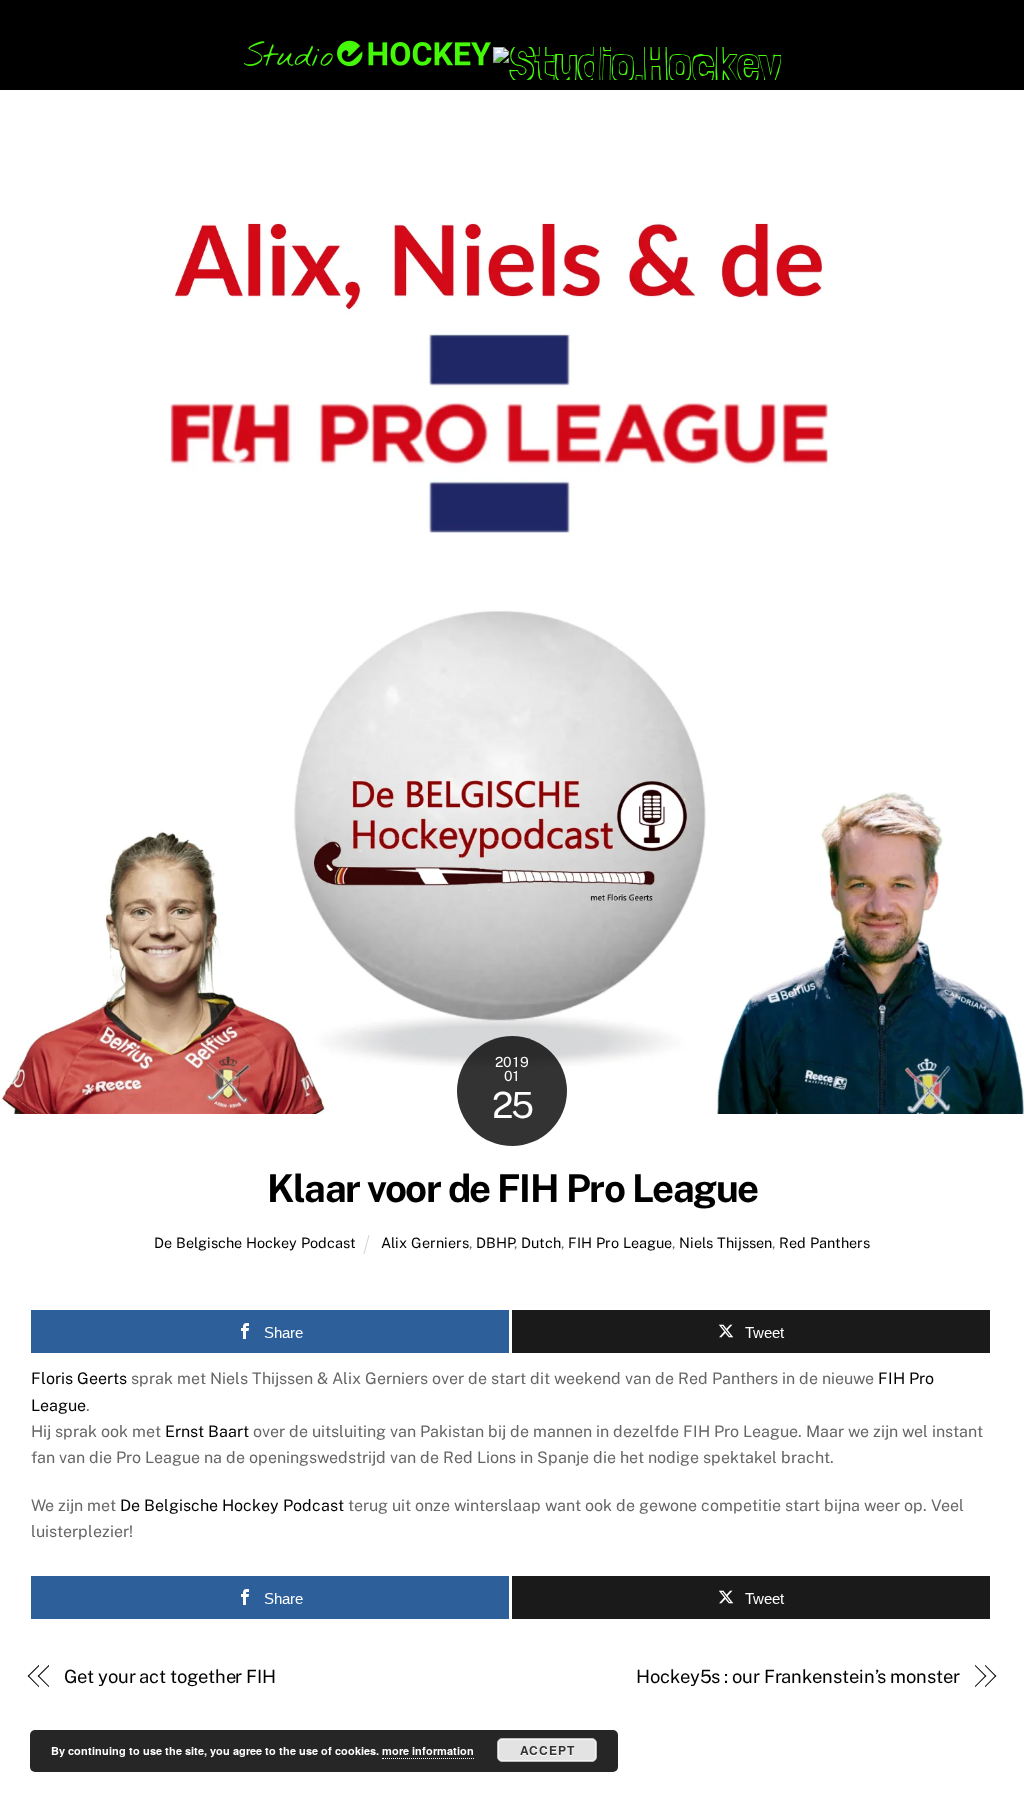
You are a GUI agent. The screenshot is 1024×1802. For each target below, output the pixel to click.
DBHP (495, 1242)
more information (428, 1750)
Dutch (541, 1242)
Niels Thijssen (725, 1242)
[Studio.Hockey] (512, 63)
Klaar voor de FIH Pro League (512, 1188)
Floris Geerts (79, 1378)
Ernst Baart (207, 1431)
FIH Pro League (620, 1242)
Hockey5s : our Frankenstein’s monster (798, 1676)
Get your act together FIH (170, 1676)
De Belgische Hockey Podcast (255, 1242)
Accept (547, 1750)
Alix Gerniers (425, 1242)
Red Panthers (824, 1242)
